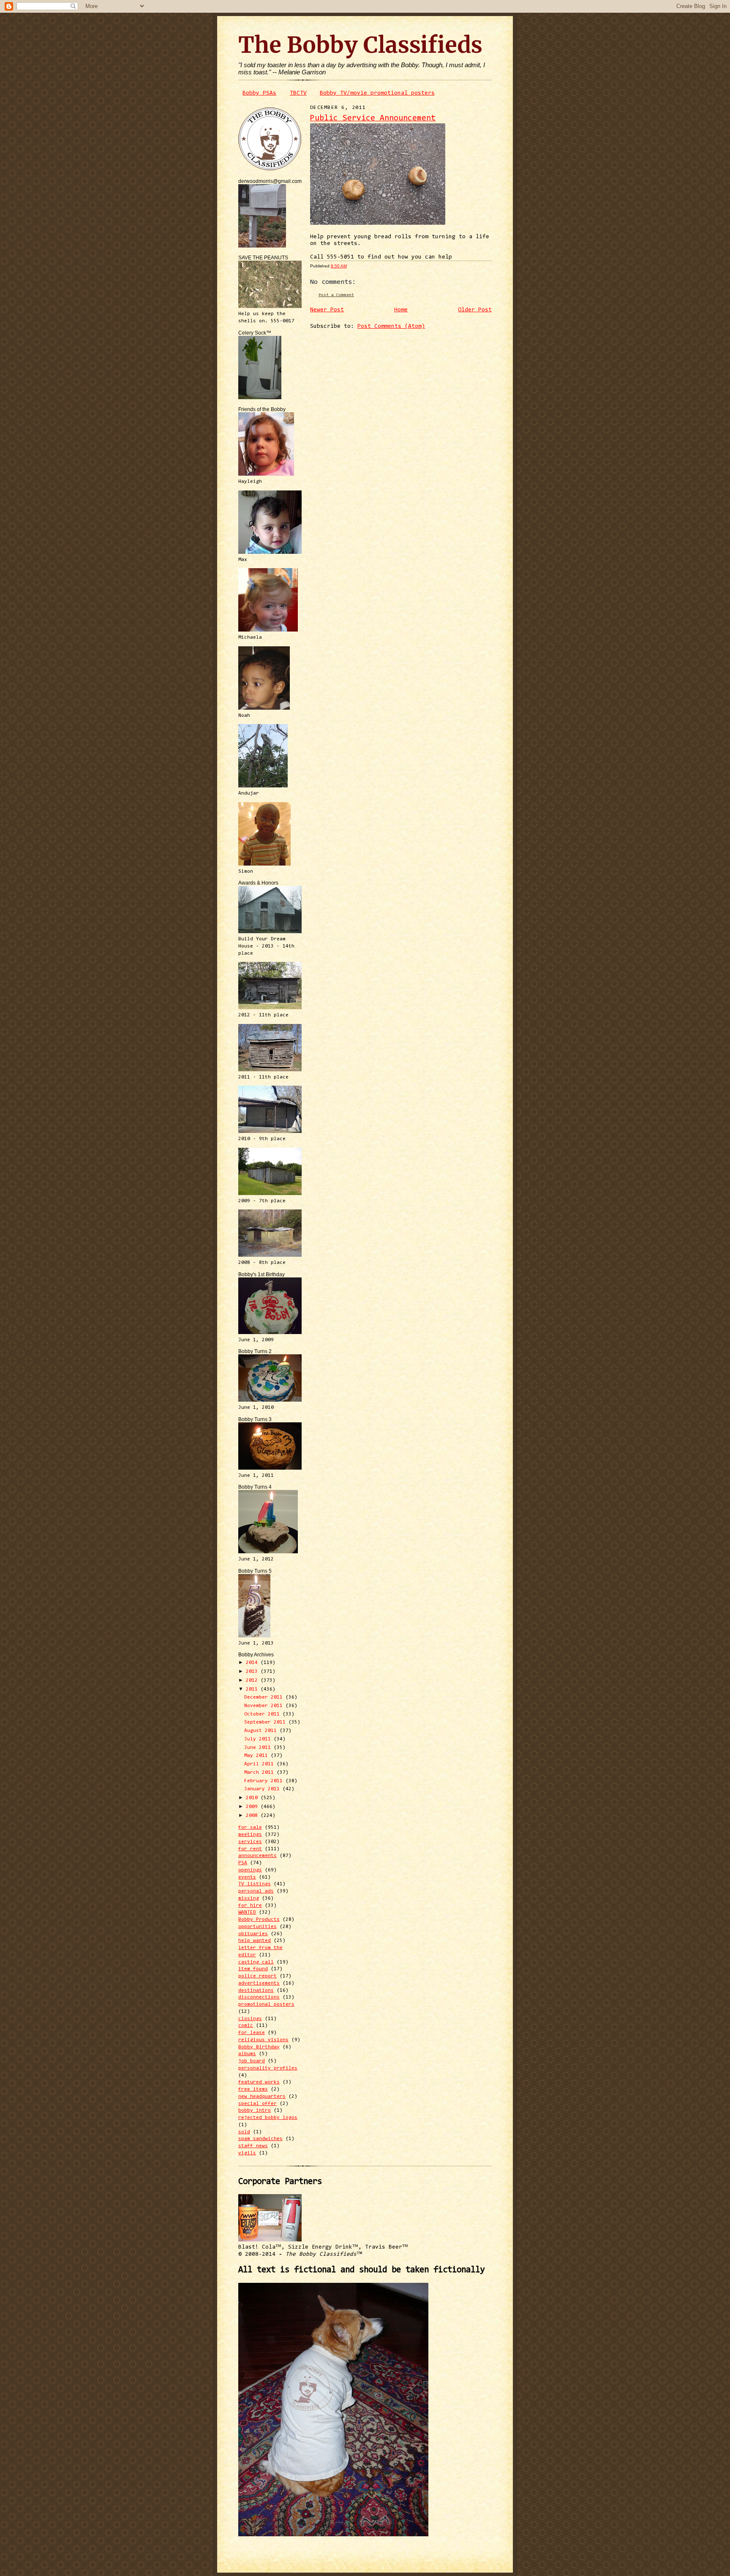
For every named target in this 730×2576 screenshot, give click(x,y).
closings (250, 2019)
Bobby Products (259, 1920)
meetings (250, 1835)
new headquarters (262, 2097)
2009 (253, 1807)
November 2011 (265, 1706)
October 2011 (263, 1714)
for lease (252, 2033)
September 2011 (266, 1722)
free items (253, 2089)
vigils (247, 2153)
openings (250, 1870)
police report (257, 1976)
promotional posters (266, 2004)
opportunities (257, 1927)
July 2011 (259, 1739)
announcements (257, 1856)
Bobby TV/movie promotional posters (377, 93)
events (247, 1877)
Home (401, 310)
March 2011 (260, 1773)
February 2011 (265, 1781)
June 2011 (259, 1748)
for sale (250, 1827)
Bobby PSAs (259, 93)
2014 (253, 1663)
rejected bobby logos (268, 2118)
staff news (253, 2146)
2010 (253, 1798)
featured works (259, 2082)
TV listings (255, 1884)
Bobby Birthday (259, 2047)
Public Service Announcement (373, 118)
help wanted (255, 1941)
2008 (253, 1816)
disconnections (259, 1997)
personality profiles (268, 2068)
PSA (243, 1863)
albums (247, 2054)
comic (246, 2026)
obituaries (253, 1934)
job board (252, 2061)
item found (253, 1969)
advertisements (259, 1983)
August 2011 (262, 1731)
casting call (256, 1962)
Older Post (475, 310)
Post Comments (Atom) (391, 327)
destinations (256, 1991)
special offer (257, 2104)
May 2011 (257, 1756)
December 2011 (265, 1697)
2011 (253, 1689)
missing (249, 1898)
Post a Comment (336, 295)
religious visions (263, 2040)
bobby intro (255, 2110)
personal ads (256, 1891)
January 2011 (263, 1789)
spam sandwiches (260, 2139)
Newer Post (327, 310)
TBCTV (298, 93)
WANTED (247, 1912)
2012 (253, 1680)
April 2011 (260, 1764)
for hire (250, 1906)
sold (244, 2132)
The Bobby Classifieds (360, 45)
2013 (253, 1672)
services (250, 1842)
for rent (250, 1849)
